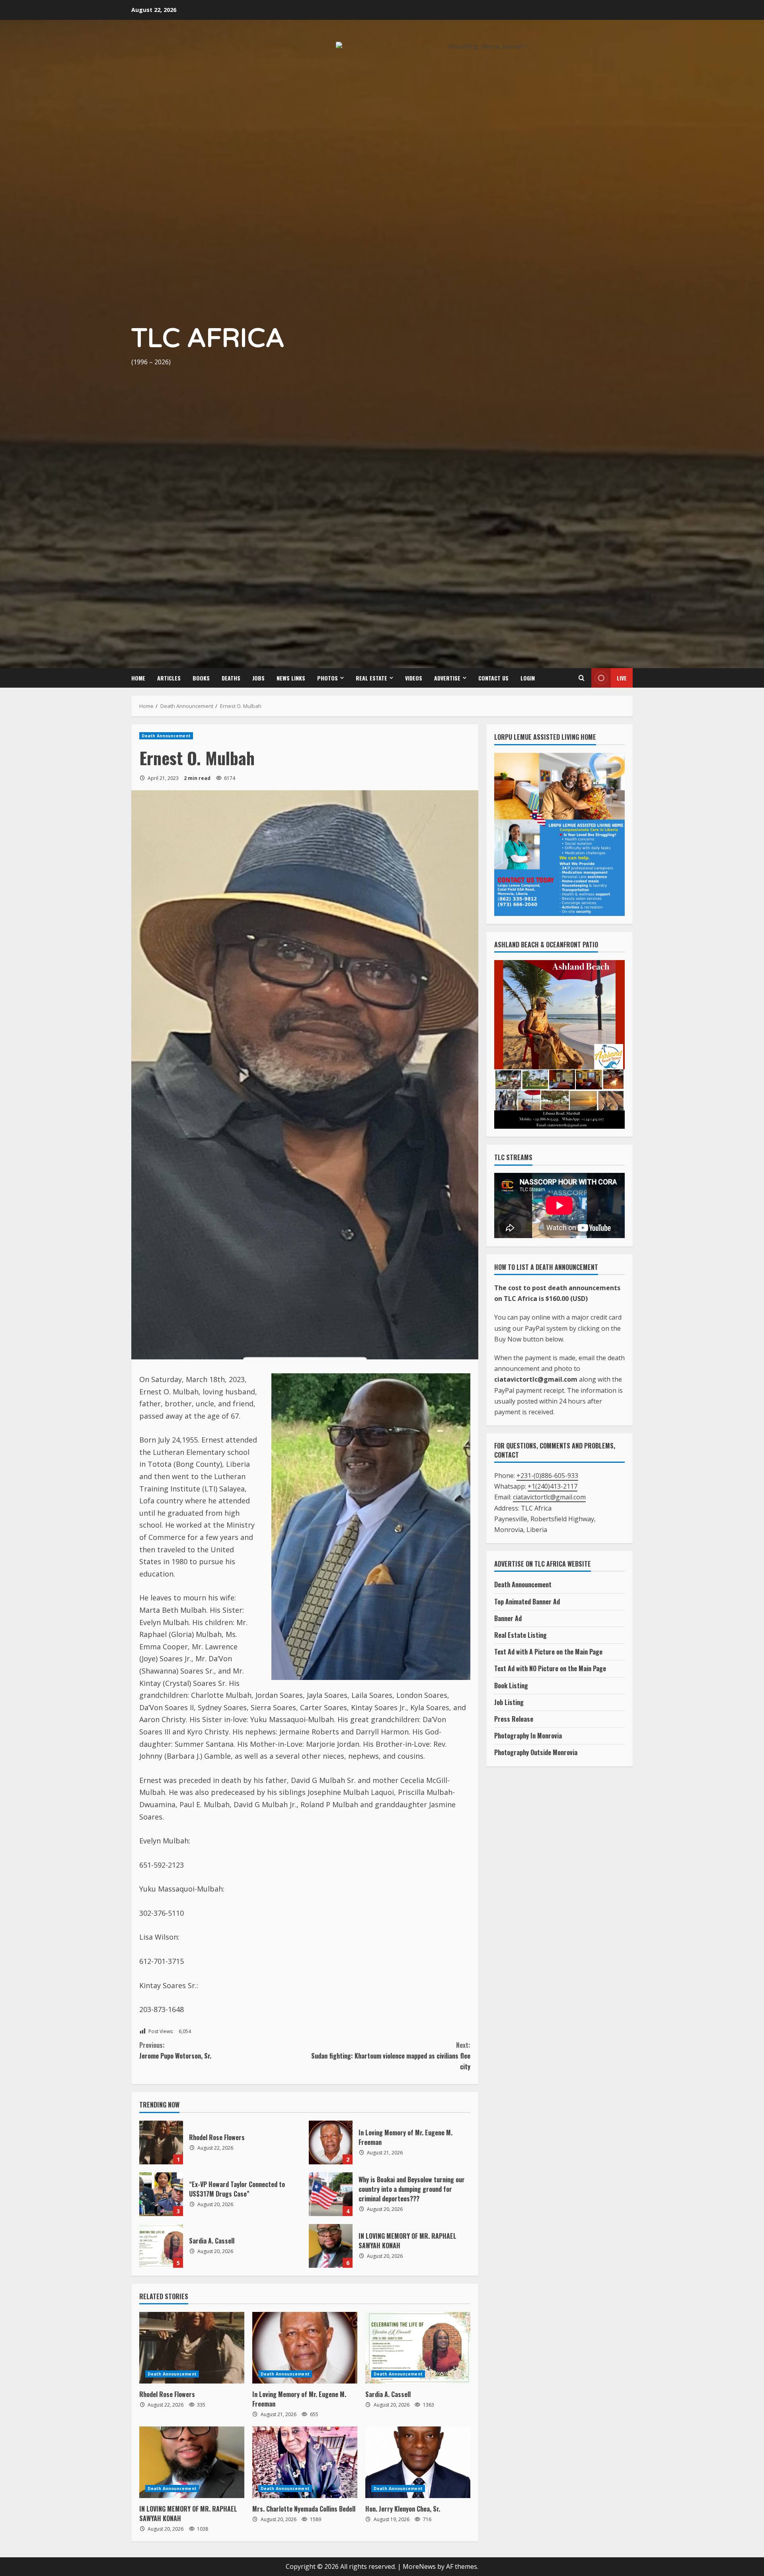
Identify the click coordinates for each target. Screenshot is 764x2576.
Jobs (258, 189)
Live (622, 188)
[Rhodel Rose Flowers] (192, 1859)
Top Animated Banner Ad (527, 1112)
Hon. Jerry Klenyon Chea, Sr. (403, 2020)
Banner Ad (508, 1129)
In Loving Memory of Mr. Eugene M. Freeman (331, 1653)
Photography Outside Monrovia (536, 1263)
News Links (291, 189)
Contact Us (493, 189)
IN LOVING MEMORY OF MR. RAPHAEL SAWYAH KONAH (331, 1756)
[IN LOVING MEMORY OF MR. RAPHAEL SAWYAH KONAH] (192, 1973)
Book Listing (511, 1196)
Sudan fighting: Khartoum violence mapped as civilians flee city (391, 1566)
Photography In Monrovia (528, 1246)
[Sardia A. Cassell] (418, 1859)
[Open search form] (581, 189)
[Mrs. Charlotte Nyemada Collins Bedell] (305, 1973)
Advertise (447, 189)
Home (138, 189)
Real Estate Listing (520, 1145)
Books (201, 189)
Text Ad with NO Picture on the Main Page (550, 1179)
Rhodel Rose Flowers (161, 1653)
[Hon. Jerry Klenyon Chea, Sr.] (418, 1973)
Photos (327, 189)
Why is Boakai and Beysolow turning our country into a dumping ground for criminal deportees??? (331, 1705)
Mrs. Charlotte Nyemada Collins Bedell (304, 2020)
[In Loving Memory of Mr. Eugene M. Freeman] (305, 1859)
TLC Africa (208, 94)
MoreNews (419, 2077)
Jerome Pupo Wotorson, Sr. (175, 1561)
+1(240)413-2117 (553, 997)
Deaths (231, 189)
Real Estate (371, 189)
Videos (414, 189)
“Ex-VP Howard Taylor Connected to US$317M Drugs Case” (161, 1705)
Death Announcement (166, 247)
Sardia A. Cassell (161, 1756)
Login (528, 189)
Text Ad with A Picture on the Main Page (548, 1163)
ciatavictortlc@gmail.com (549, 1008)
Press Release (514, 1229)
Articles (169, 189)
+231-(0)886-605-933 (547, 986)
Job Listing (509, 1213)
